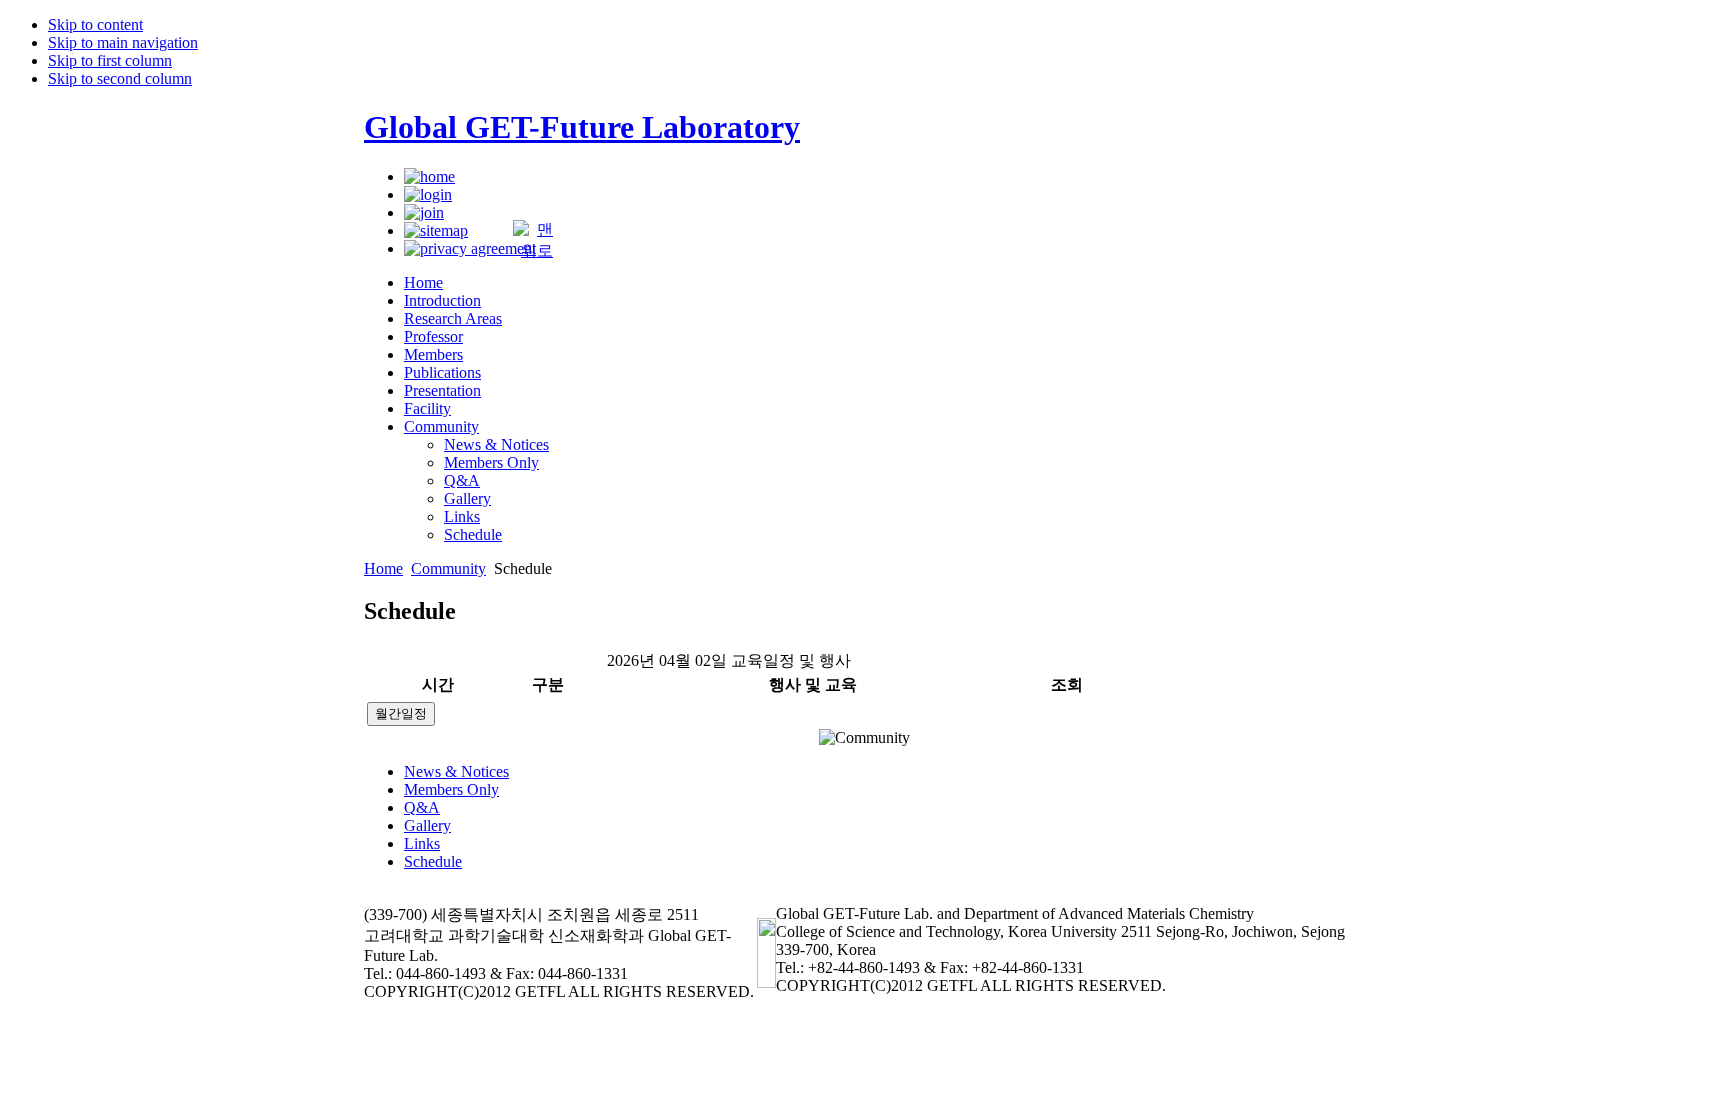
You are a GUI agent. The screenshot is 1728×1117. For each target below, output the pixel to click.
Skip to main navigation (123, 42)
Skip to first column (110, 60)
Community (448, 568)
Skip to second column (120, 78)
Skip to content (95, 24)
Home (383, 568)
